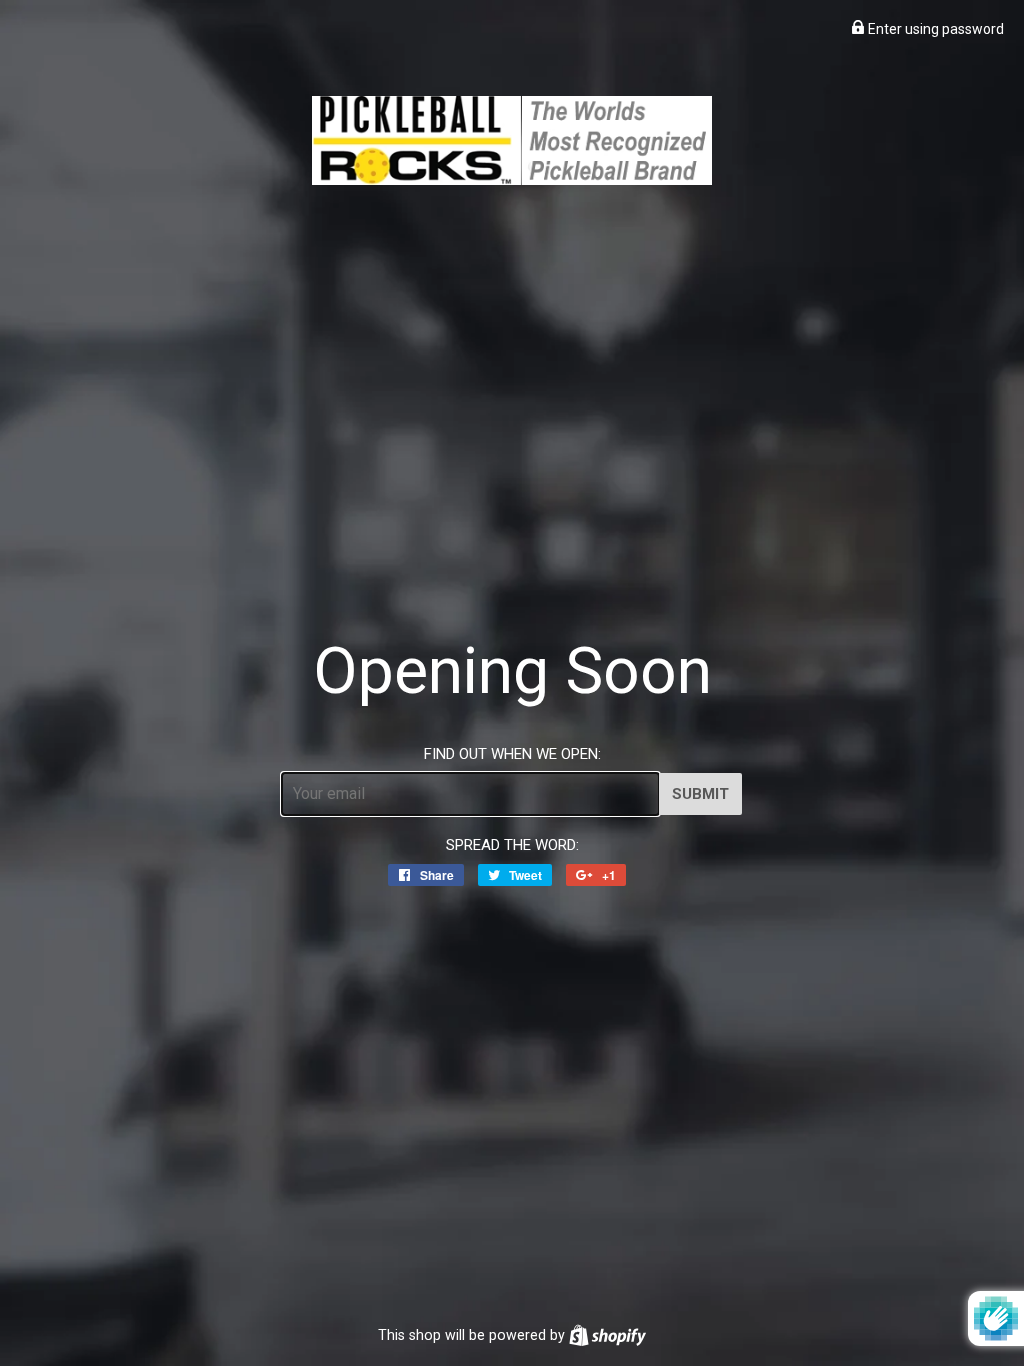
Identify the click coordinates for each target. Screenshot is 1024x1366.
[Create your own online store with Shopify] (607, 1335)
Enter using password (934, 29)
